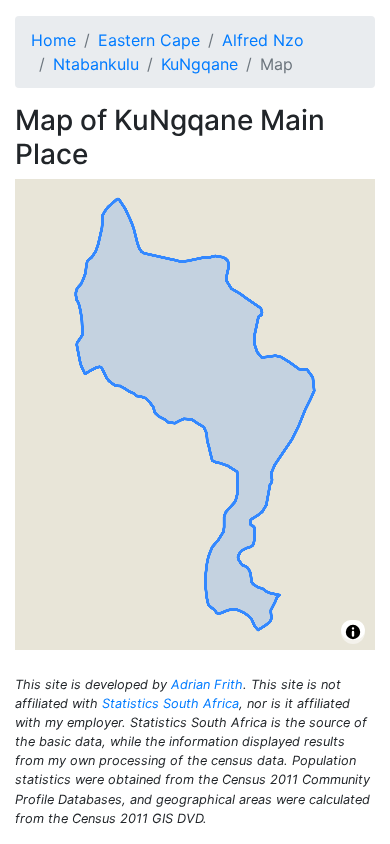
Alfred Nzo (263, 40)
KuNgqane (199, 64)
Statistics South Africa (170, 703)
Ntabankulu (96, 64)
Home (53, 40)
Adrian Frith (207, 684)
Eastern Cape (149, 40)
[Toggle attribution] (353, 632)
